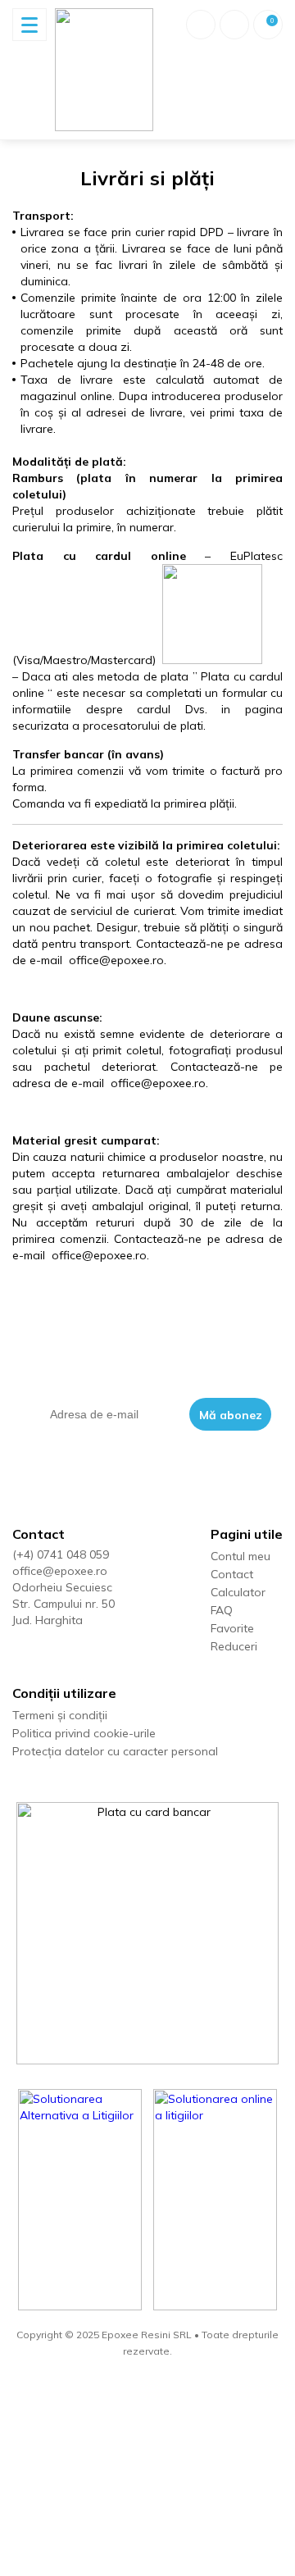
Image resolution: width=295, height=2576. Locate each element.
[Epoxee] (104, 70)
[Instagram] (52, 1655)
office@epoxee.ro (60, 1571)
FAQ (222, 1610)
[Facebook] (20, 1655)
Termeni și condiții (60, 1715)
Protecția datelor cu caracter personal (115, 1751)
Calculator (238, 1592)
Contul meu (241, 1556)
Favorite (232, 1628)
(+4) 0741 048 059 (61, 1554)
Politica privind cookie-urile (84, 1733)
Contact (232, 1574)
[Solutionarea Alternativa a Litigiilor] (80, 2200)
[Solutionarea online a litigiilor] (216, 2200)
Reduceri (234, 1646)
